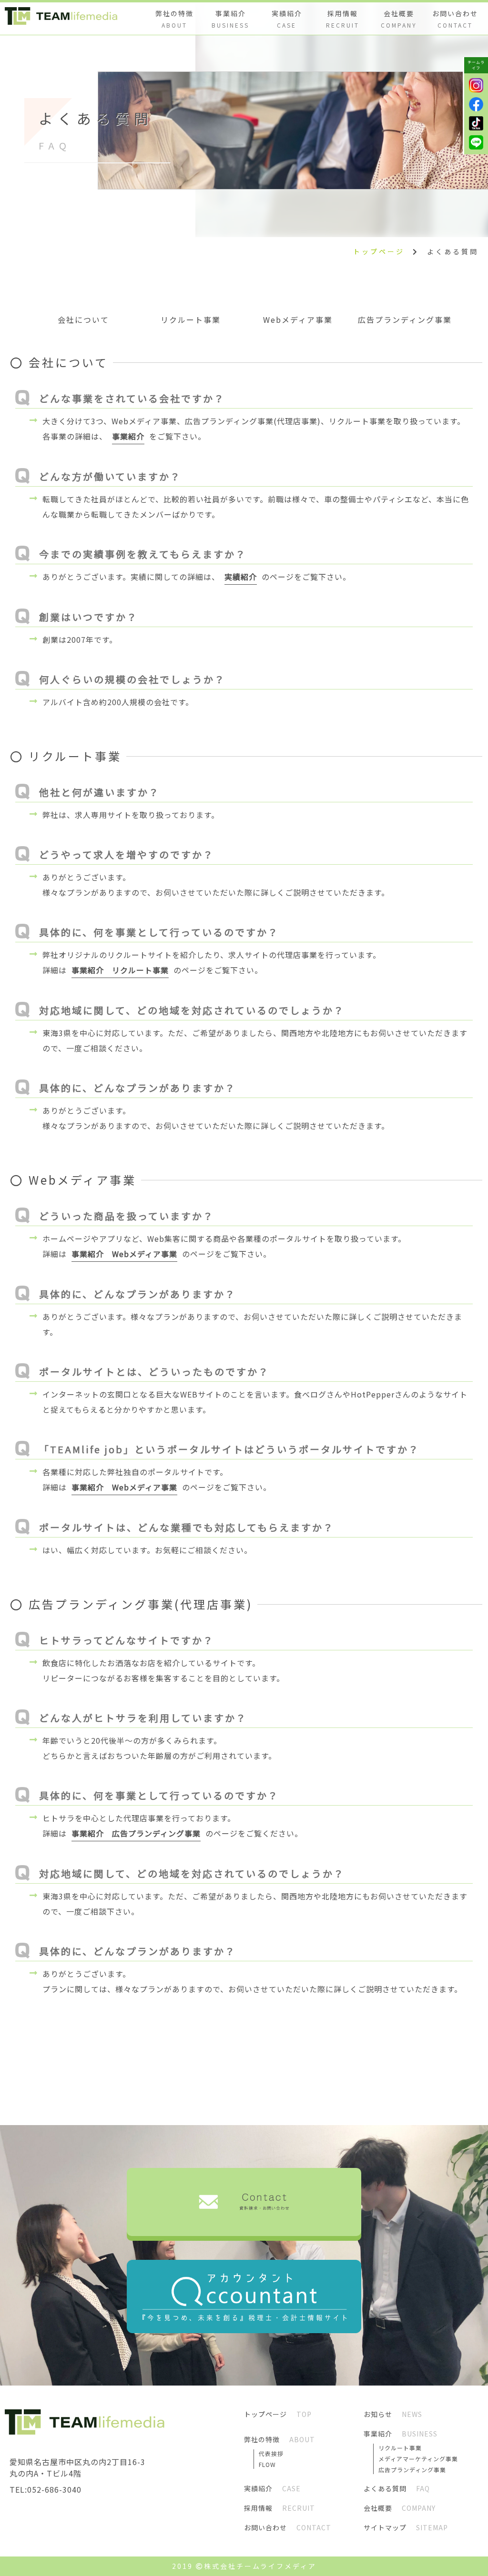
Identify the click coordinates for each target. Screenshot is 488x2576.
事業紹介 (128, 436)
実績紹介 (241, 577)
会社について (83, 320)
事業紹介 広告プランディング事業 (136, 1833)
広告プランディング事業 (405, 320)
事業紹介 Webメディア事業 (124, 1254)
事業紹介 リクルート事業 (120, 970)
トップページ (379, 251)
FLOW (267, 2464)
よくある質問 (453, 251)
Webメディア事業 (298, 320)
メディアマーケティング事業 (418, 2459)
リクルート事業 (191, 320)
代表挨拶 (271, 2453)
